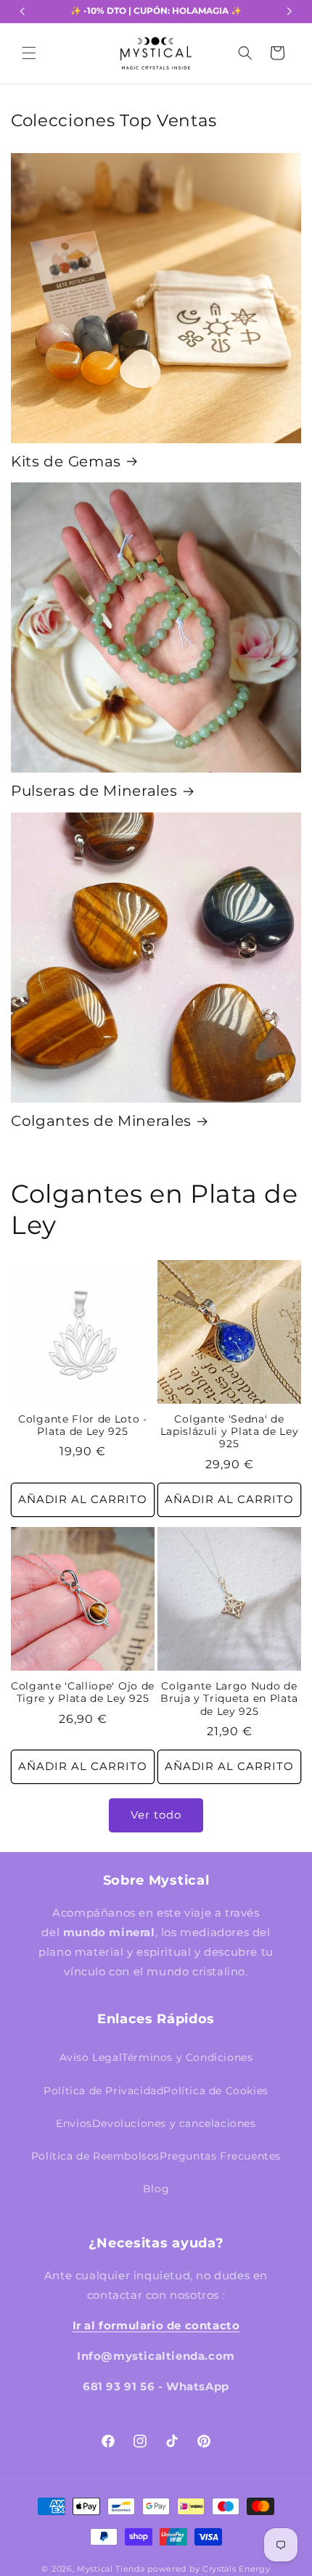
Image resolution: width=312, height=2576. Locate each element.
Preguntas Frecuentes (220, 2156)
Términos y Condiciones (187, 2057)
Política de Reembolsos (95, 2156)
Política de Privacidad (103, 2091)
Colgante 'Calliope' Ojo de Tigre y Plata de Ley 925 (83, 1692)
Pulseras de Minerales (94, 791)
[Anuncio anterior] (22, 12)
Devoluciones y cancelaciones (174, 2123)
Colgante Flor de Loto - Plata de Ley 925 (83, 1425)
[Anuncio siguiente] (290, 12)
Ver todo (156, 1815)
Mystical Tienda (111, 2569)
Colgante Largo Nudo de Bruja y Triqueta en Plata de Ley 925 (229, 1699)
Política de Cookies (215, 2091)
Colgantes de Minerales (101, 1121)
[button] (29, 53)
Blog (156, 2189)
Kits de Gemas (66, 461)
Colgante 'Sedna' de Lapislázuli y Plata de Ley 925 (230, 1432)
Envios (74, 2123)
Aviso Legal (91, 2057)
